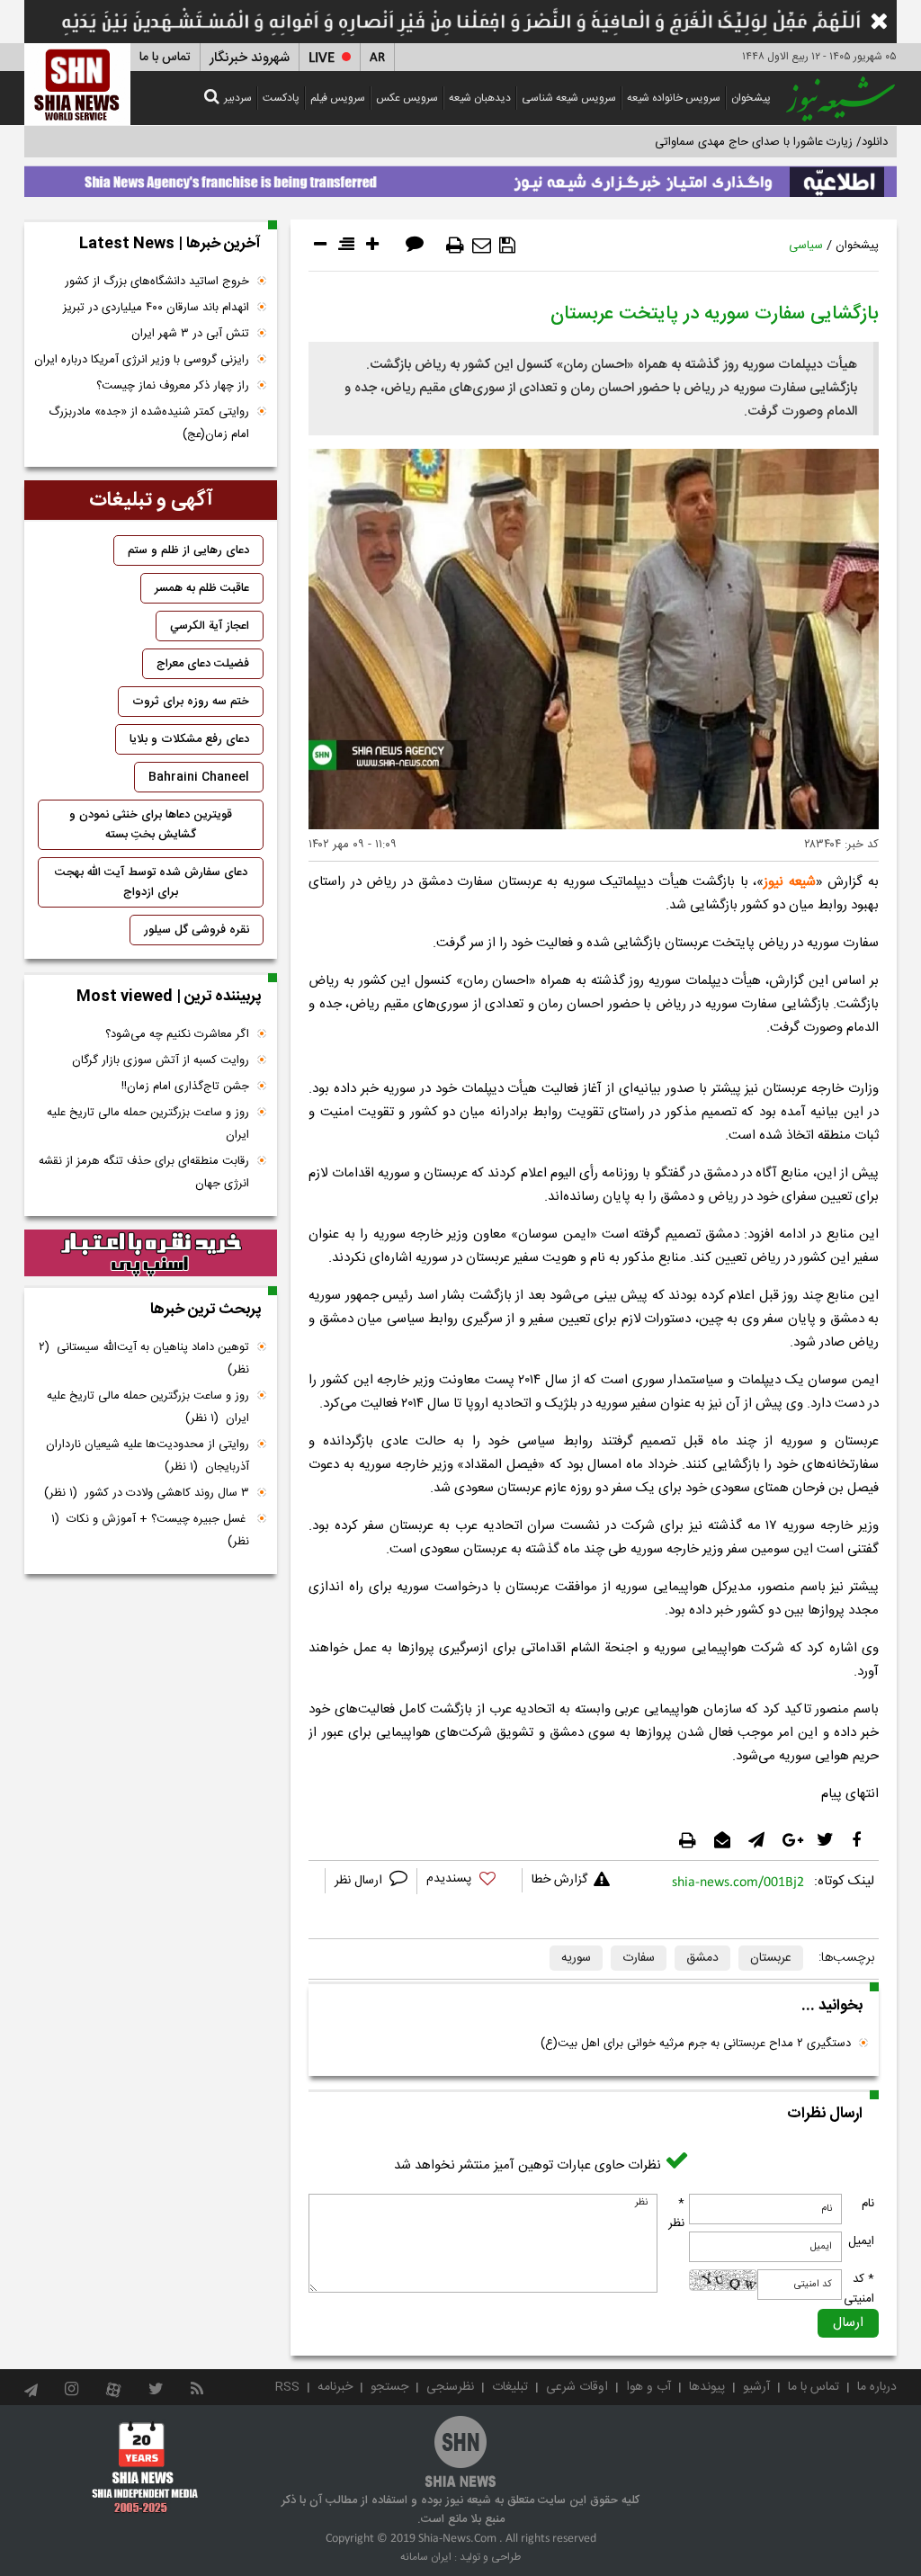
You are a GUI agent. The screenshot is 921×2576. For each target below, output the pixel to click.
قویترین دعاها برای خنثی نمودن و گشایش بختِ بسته (151, 825)
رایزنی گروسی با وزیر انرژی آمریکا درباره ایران (142, 360)
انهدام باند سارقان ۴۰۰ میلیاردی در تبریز (156, 308)
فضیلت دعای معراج (203, 664)
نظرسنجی (450, 2387)
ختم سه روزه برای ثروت (191, 702)
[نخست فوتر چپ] (145, 2466)
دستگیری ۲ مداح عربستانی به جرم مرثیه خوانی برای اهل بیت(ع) (696, 2044)
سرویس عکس (407, 98)
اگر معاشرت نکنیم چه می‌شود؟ (177, 1034)
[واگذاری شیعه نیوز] (460, 177)
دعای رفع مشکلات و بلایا (189, 739)
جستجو (389, 2387)
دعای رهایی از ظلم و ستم (188, 550)
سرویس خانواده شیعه (674, 98)
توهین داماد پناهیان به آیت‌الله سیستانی (144, 1359)
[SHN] (77, 84)
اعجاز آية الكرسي (210, 626)
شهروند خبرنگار (250, 58)
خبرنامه (335, 2387)
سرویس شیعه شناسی (569, 98)
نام (868, 2204)
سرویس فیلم (338, 98)
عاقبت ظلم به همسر (202, 588)
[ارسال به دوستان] (482, 246)
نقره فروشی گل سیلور (197, 930)
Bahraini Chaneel (199, 777)
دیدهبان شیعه (480, 98)
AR (377, 58)
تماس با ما (165, 58)
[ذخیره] (507, 246)
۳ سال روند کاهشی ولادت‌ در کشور (147, 1493)
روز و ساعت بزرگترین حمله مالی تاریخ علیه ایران (148, 1124)
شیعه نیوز (790, 882)
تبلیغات (510, 2387)
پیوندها (707, 2387)
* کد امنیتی (859, 2289)
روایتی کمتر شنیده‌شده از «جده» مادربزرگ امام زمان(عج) (149, 423)
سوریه (576, 1958)
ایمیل (861, 2241)
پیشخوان (751, 98)
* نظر (676, 2214)
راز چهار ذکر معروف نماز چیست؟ (173, 386)
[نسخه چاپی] (455, 246)
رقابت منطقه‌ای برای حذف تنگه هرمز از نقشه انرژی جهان (144, 1172)
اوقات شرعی (577, 2387)
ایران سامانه (426, 2557)
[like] (469, 1881)
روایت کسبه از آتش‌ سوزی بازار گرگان (161, 1060)
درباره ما (877, 2387)
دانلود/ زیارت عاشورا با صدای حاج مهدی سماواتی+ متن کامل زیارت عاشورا (711, 142)
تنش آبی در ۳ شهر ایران (190, 334)
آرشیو (756, 2387)
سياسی (806, 246)
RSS (287, 2387)
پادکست (281, 98)
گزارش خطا (559, 1880)
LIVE (322, 58)
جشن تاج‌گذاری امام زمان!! (183, 1087)
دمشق (702, 1958)
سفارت (639, 1958)
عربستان (771, 1958)
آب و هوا (648, 2387)
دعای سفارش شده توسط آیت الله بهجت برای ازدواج (151, 882)
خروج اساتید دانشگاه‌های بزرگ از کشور (157, 282)
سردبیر (238, 98)
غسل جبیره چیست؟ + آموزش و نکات (150, 1530)
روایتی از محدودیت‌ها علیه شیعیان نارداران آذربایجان (148, 1456)
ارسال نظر (360, 1881)
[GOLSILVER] (151, 1253)
